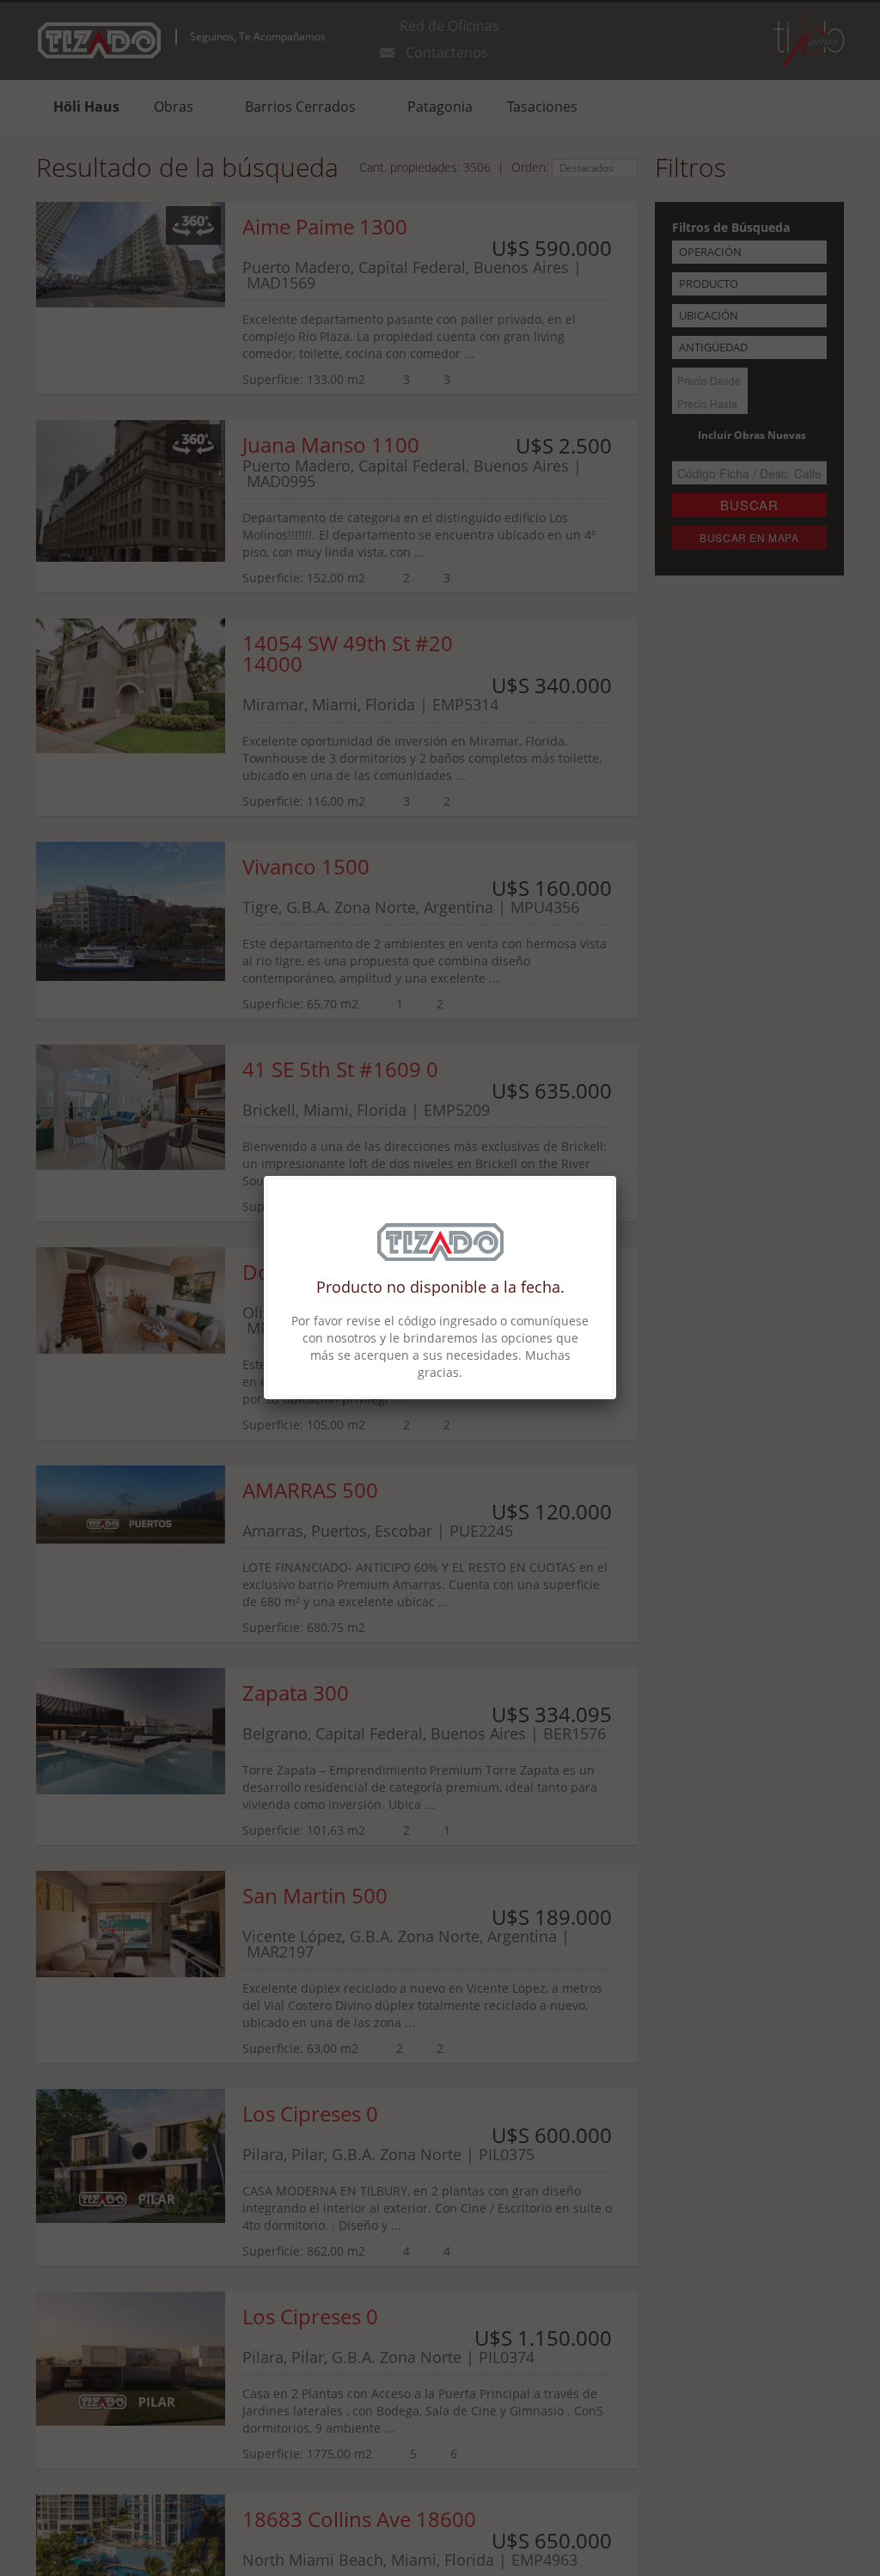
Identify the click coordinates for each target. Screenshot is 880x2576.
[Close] (616, 1176)
